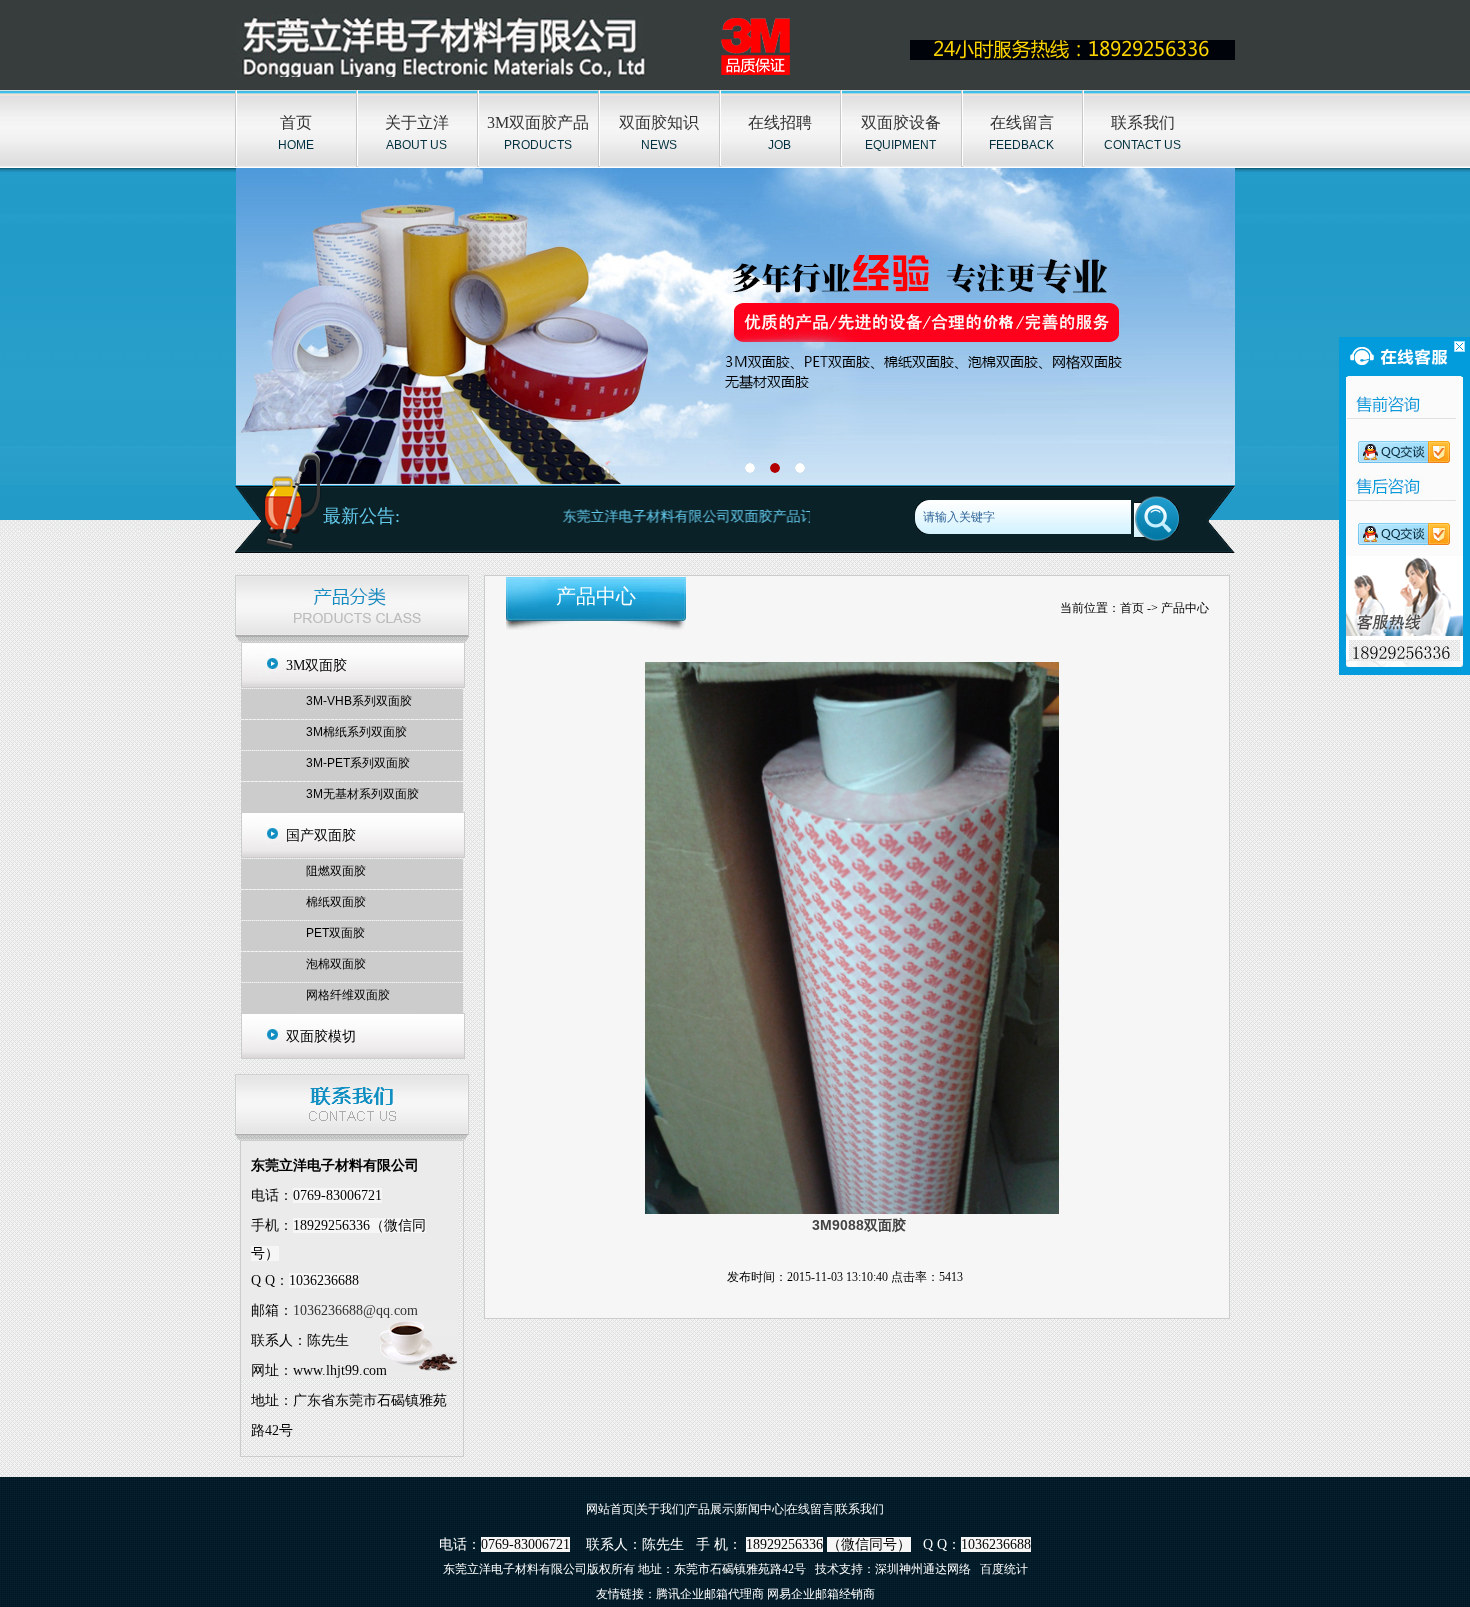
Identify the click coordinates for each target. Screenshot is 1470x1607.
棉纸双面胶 (336, 902)
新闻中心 (760, 1509)
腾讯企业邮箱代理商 (710, 1594)
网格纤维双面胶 (348, 995)
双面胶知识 (659, 122)
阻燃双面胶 (336, 871)
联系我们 (1143, 122)
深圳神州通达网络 (923, 1569)
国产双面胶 (321, 835)
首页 (296, 122)
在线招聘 (780, 122)
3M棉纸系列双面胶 (356, 732)
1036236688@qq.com (355, 1310)
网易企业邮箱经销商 (821, 1594)
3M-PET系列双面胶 (358, 763)
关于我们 (660, 1509)
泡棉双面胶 (336, 964)
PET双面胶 (335, 933)
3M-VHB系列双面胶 (359, 701)
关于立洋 (417, 122)
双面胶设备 (901, 122)
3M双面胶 (316, 665)
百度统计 (1004, 1569)
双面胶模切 (321, 1036)
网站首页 (610, 1509)
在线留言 (1022, 122)
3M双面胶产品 (538, 122)
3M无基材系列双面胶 (362, 794)
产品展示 (710, 1509)
